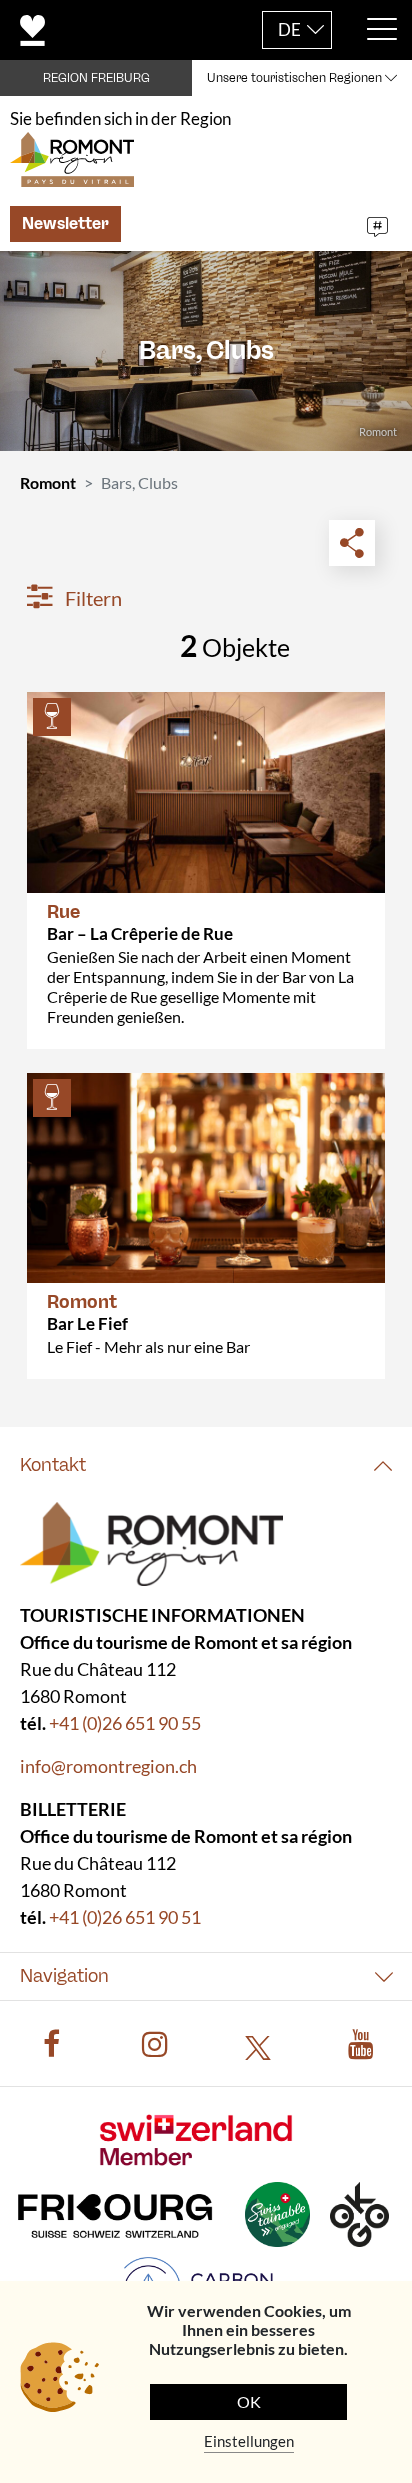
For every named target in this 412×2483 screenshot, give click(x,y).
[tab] (206, 1465)
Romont (48, 482)
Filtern (91, 598)
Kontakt (53, 1465)
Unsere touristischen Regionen (294, 78)
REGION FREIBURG (96, 78)
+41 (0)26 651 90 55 (125, 1723)
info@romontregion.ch (108, 1766)
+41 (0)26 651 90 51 (125, 1917)
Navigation (64, 1976)
